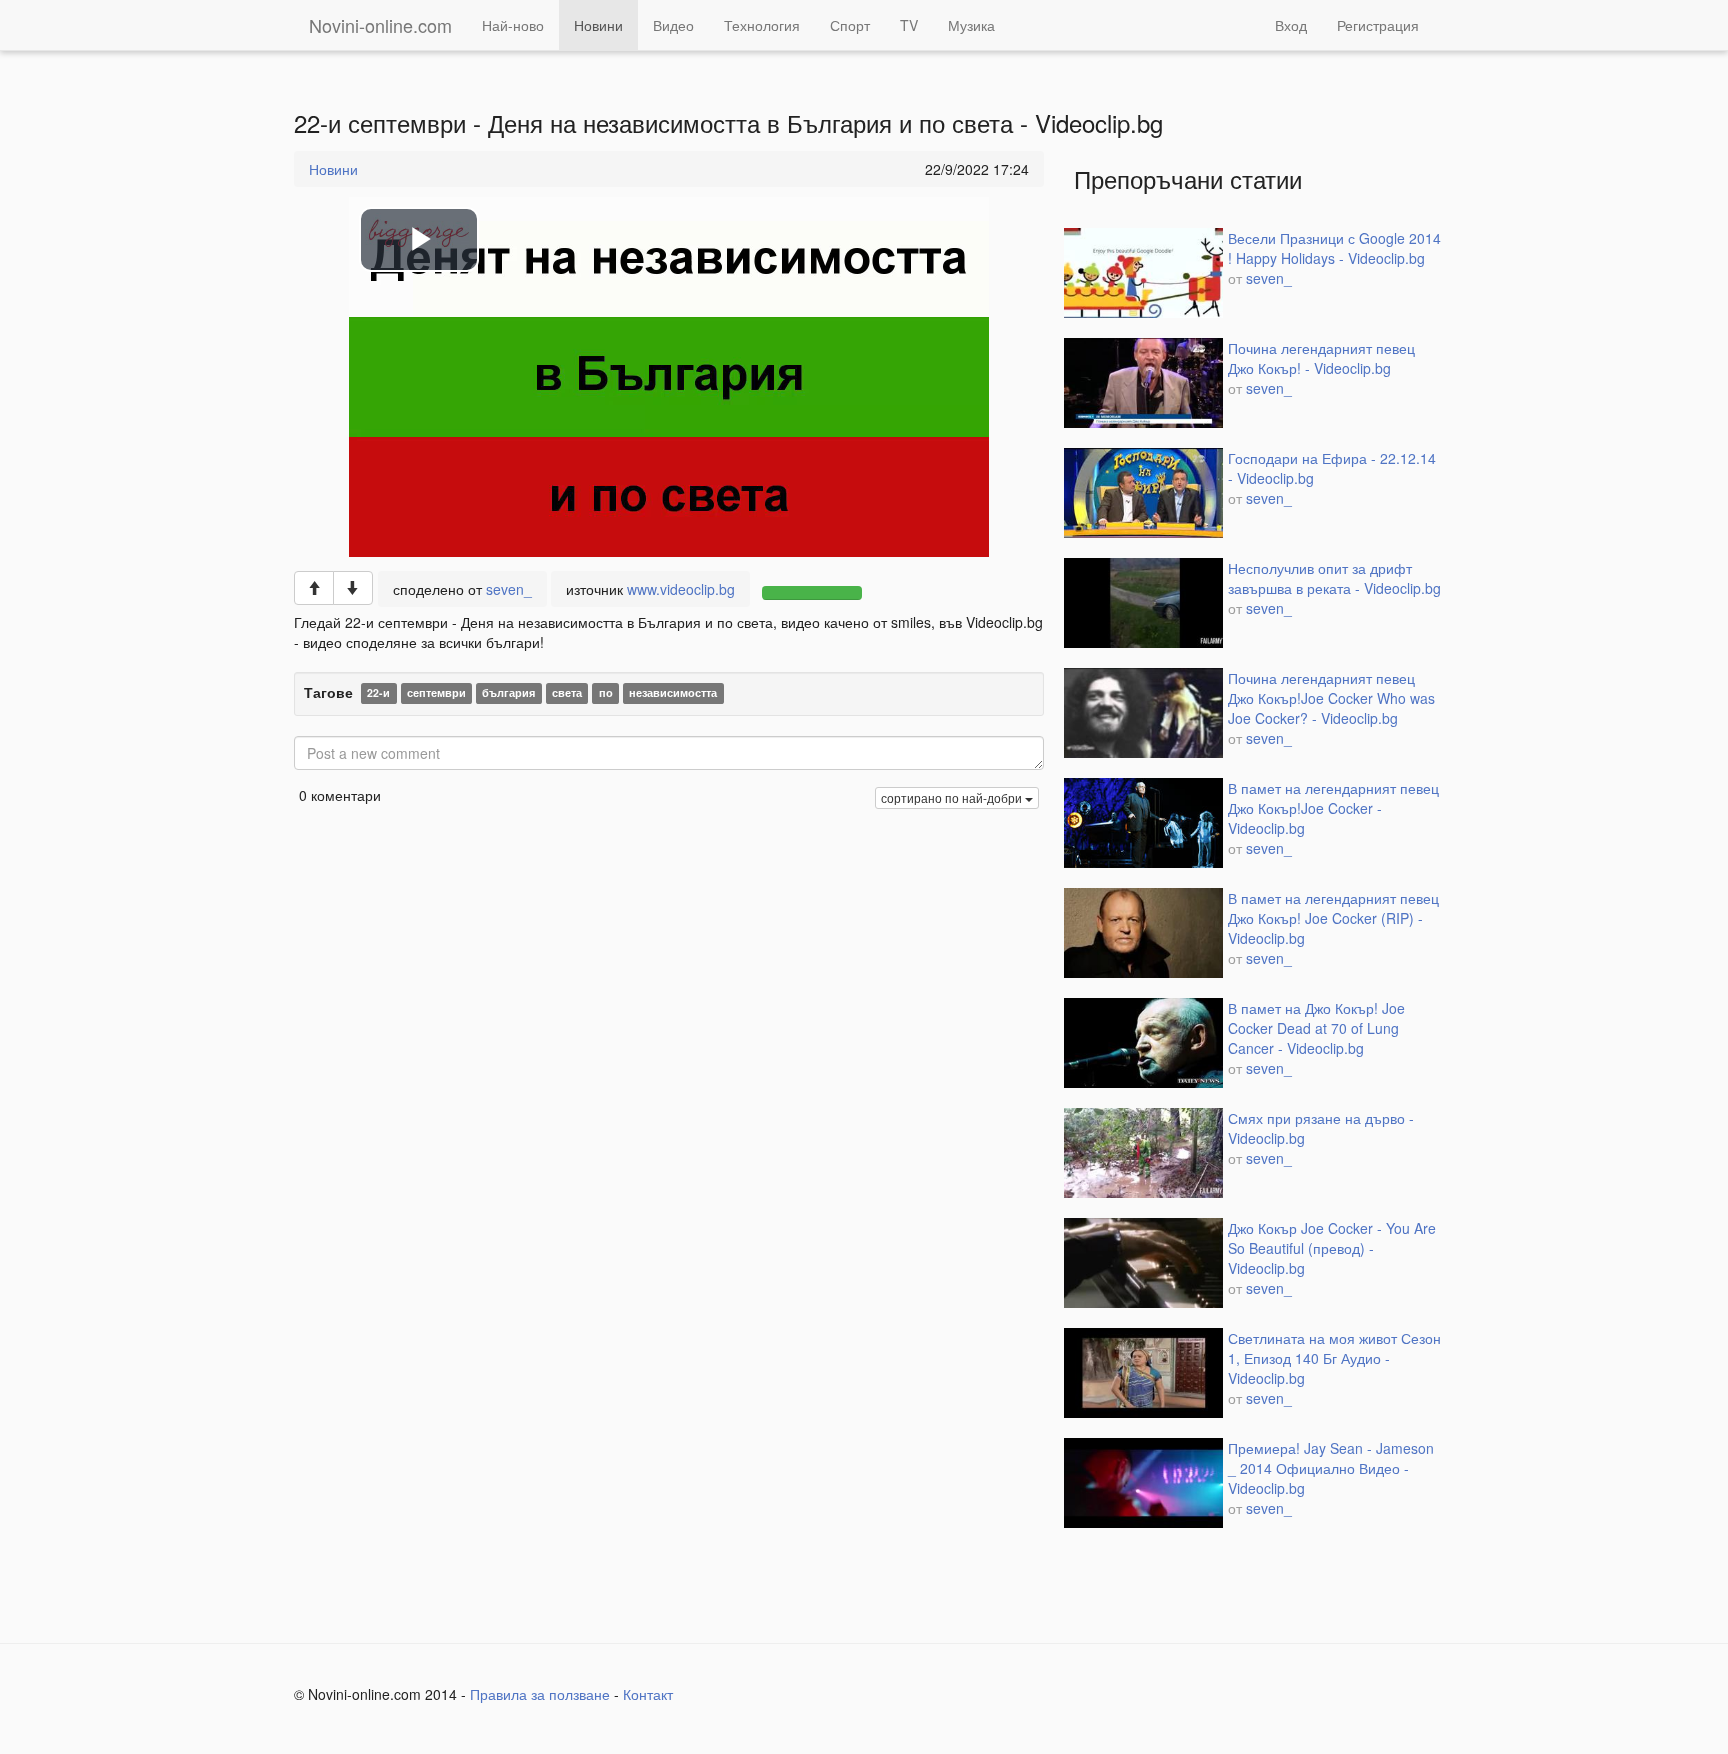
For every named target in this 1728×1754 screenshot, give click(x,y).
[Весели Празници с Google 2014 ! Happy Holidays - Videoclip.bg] (1143, 273)
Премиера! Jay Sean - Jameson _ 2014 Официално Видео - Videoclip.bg (1331, 1468)
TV (909, 25)
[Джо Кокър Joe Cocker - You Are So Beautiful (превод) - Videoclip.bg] (1143, 1263)
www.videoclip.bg (681, 589)
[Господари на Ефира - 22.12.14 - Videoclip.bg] (1143, 493)
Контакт (648, 1694)
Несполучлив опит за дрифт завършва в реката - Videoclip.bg (1334, 578)
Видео (673, 25)
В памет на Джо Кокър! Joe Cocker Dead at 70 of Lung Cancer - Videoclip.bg (1316, 1028)
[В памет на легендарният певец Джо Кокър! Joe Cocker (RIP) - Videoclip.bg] (1143, 933)
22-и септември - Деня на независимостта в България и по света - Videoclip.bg (728, 123)
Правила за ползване (540, 1694)
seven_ (509, 589)
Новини (598, 25)
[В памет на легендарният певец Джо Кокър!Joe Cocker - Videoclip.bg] (1143, 823)
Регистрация (1378, 25)
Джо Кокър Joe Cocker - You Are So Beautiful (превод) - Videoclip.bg (1332, 1248)
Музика (971, 25)
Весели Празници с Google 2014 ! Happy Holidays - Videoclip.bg (1334, 248)
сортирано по (951, 797)
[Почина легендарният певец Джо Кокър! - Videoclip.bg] (1143, 383)
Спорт (850, 25)
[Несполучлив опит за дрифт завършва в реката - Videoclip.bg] (1143, 603)
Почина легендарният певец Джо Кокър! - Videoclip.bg (1321, 358)
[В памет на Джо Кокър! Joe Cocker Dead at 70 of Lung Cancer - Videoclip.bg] (1143, 1043)
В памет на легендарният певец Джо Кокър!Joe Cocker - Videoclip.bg (1333, 808)
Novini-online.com (380, 25)
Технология (762, 25)
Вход (1291, 25)
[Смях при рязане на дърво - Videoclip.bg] (1143, 1153)
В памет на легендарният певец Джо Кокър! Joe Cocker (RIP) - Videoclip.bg (1333, 918)
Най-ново (513, 25)
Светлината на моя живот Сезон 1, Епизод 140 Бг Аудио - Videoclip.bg (1334, 1358)
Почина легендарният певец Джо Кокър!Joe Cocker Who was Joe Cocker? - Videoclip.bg (1331, 698)
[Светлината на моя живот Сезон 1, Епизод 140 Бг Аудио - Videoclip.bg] (1143, 1373)
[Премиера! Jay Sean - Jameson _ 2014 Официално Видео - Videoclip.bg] (1143, 1483)
